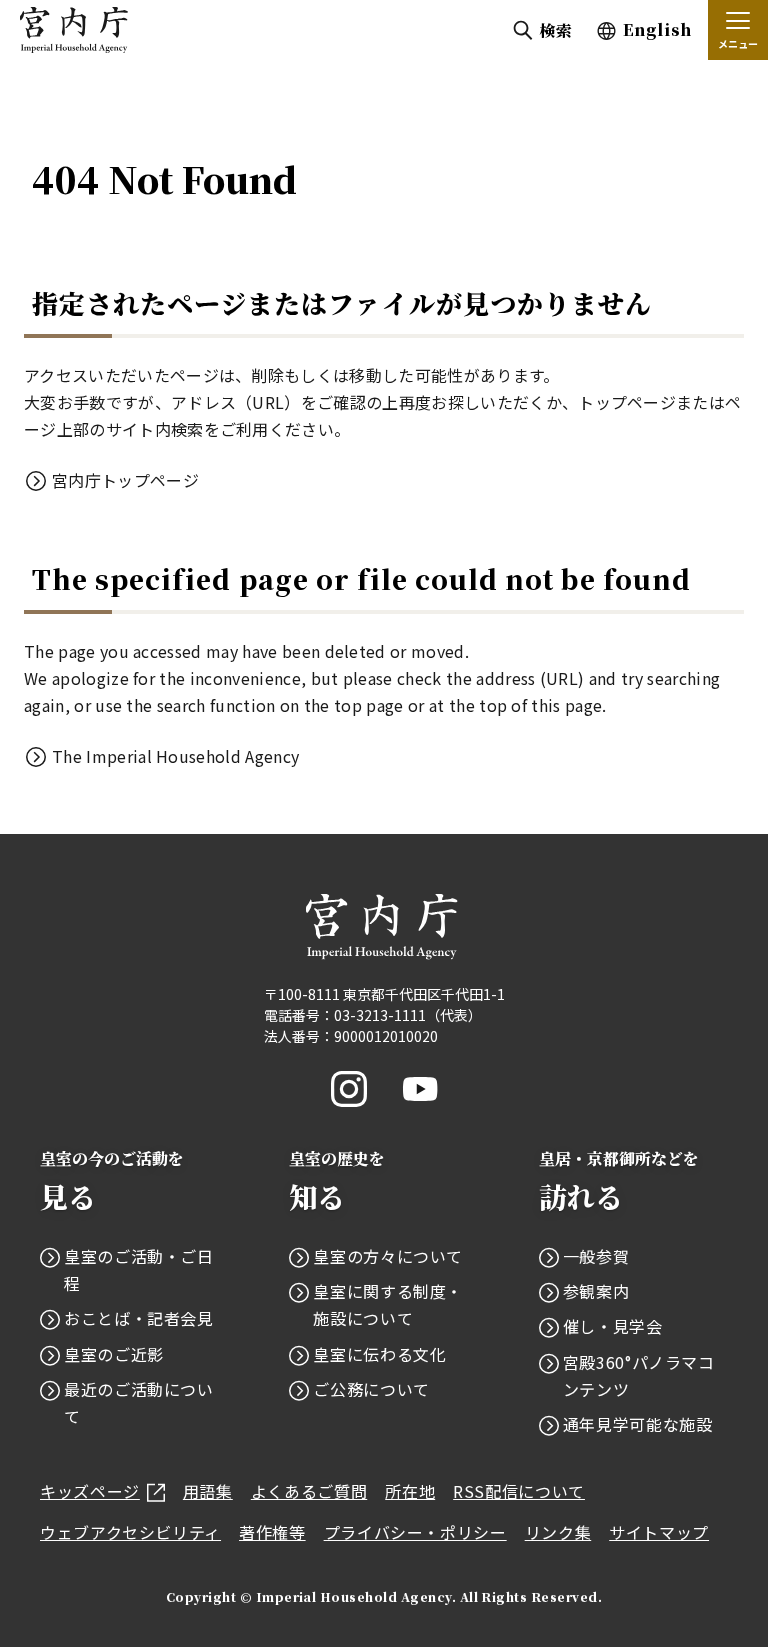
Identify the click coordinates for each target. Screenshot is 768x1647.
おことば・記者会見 (139, 1318)
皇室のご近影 (114, 1354)
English (657, 29)
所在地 (410, 1491)
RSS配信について (519, 1491)
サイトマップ (659, 1532)
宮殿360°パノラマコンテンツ (639, 1375)
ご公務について (371, 1389)
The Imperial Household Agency (175, 756)
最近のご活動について (139, 1402)
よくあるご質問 (309, 1491)
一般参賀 (596, 1256)
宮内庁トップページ (125, 480)
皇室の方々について (388, 1256)
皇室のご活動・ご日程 (139, 1269)
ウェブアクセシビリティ (130, 1532)
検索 (555, 30)
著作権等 (272, 1532)
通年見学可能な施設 (638, 1424)
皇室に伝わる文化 (379, 1354)
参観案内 (596, 1291)
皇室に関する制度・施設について (388, 1304)
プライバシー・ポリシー (415, 1532)
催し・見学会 (613, 1326)
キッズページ (90, 1491)
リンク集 (558, 1532)
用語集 (208, 1491)
